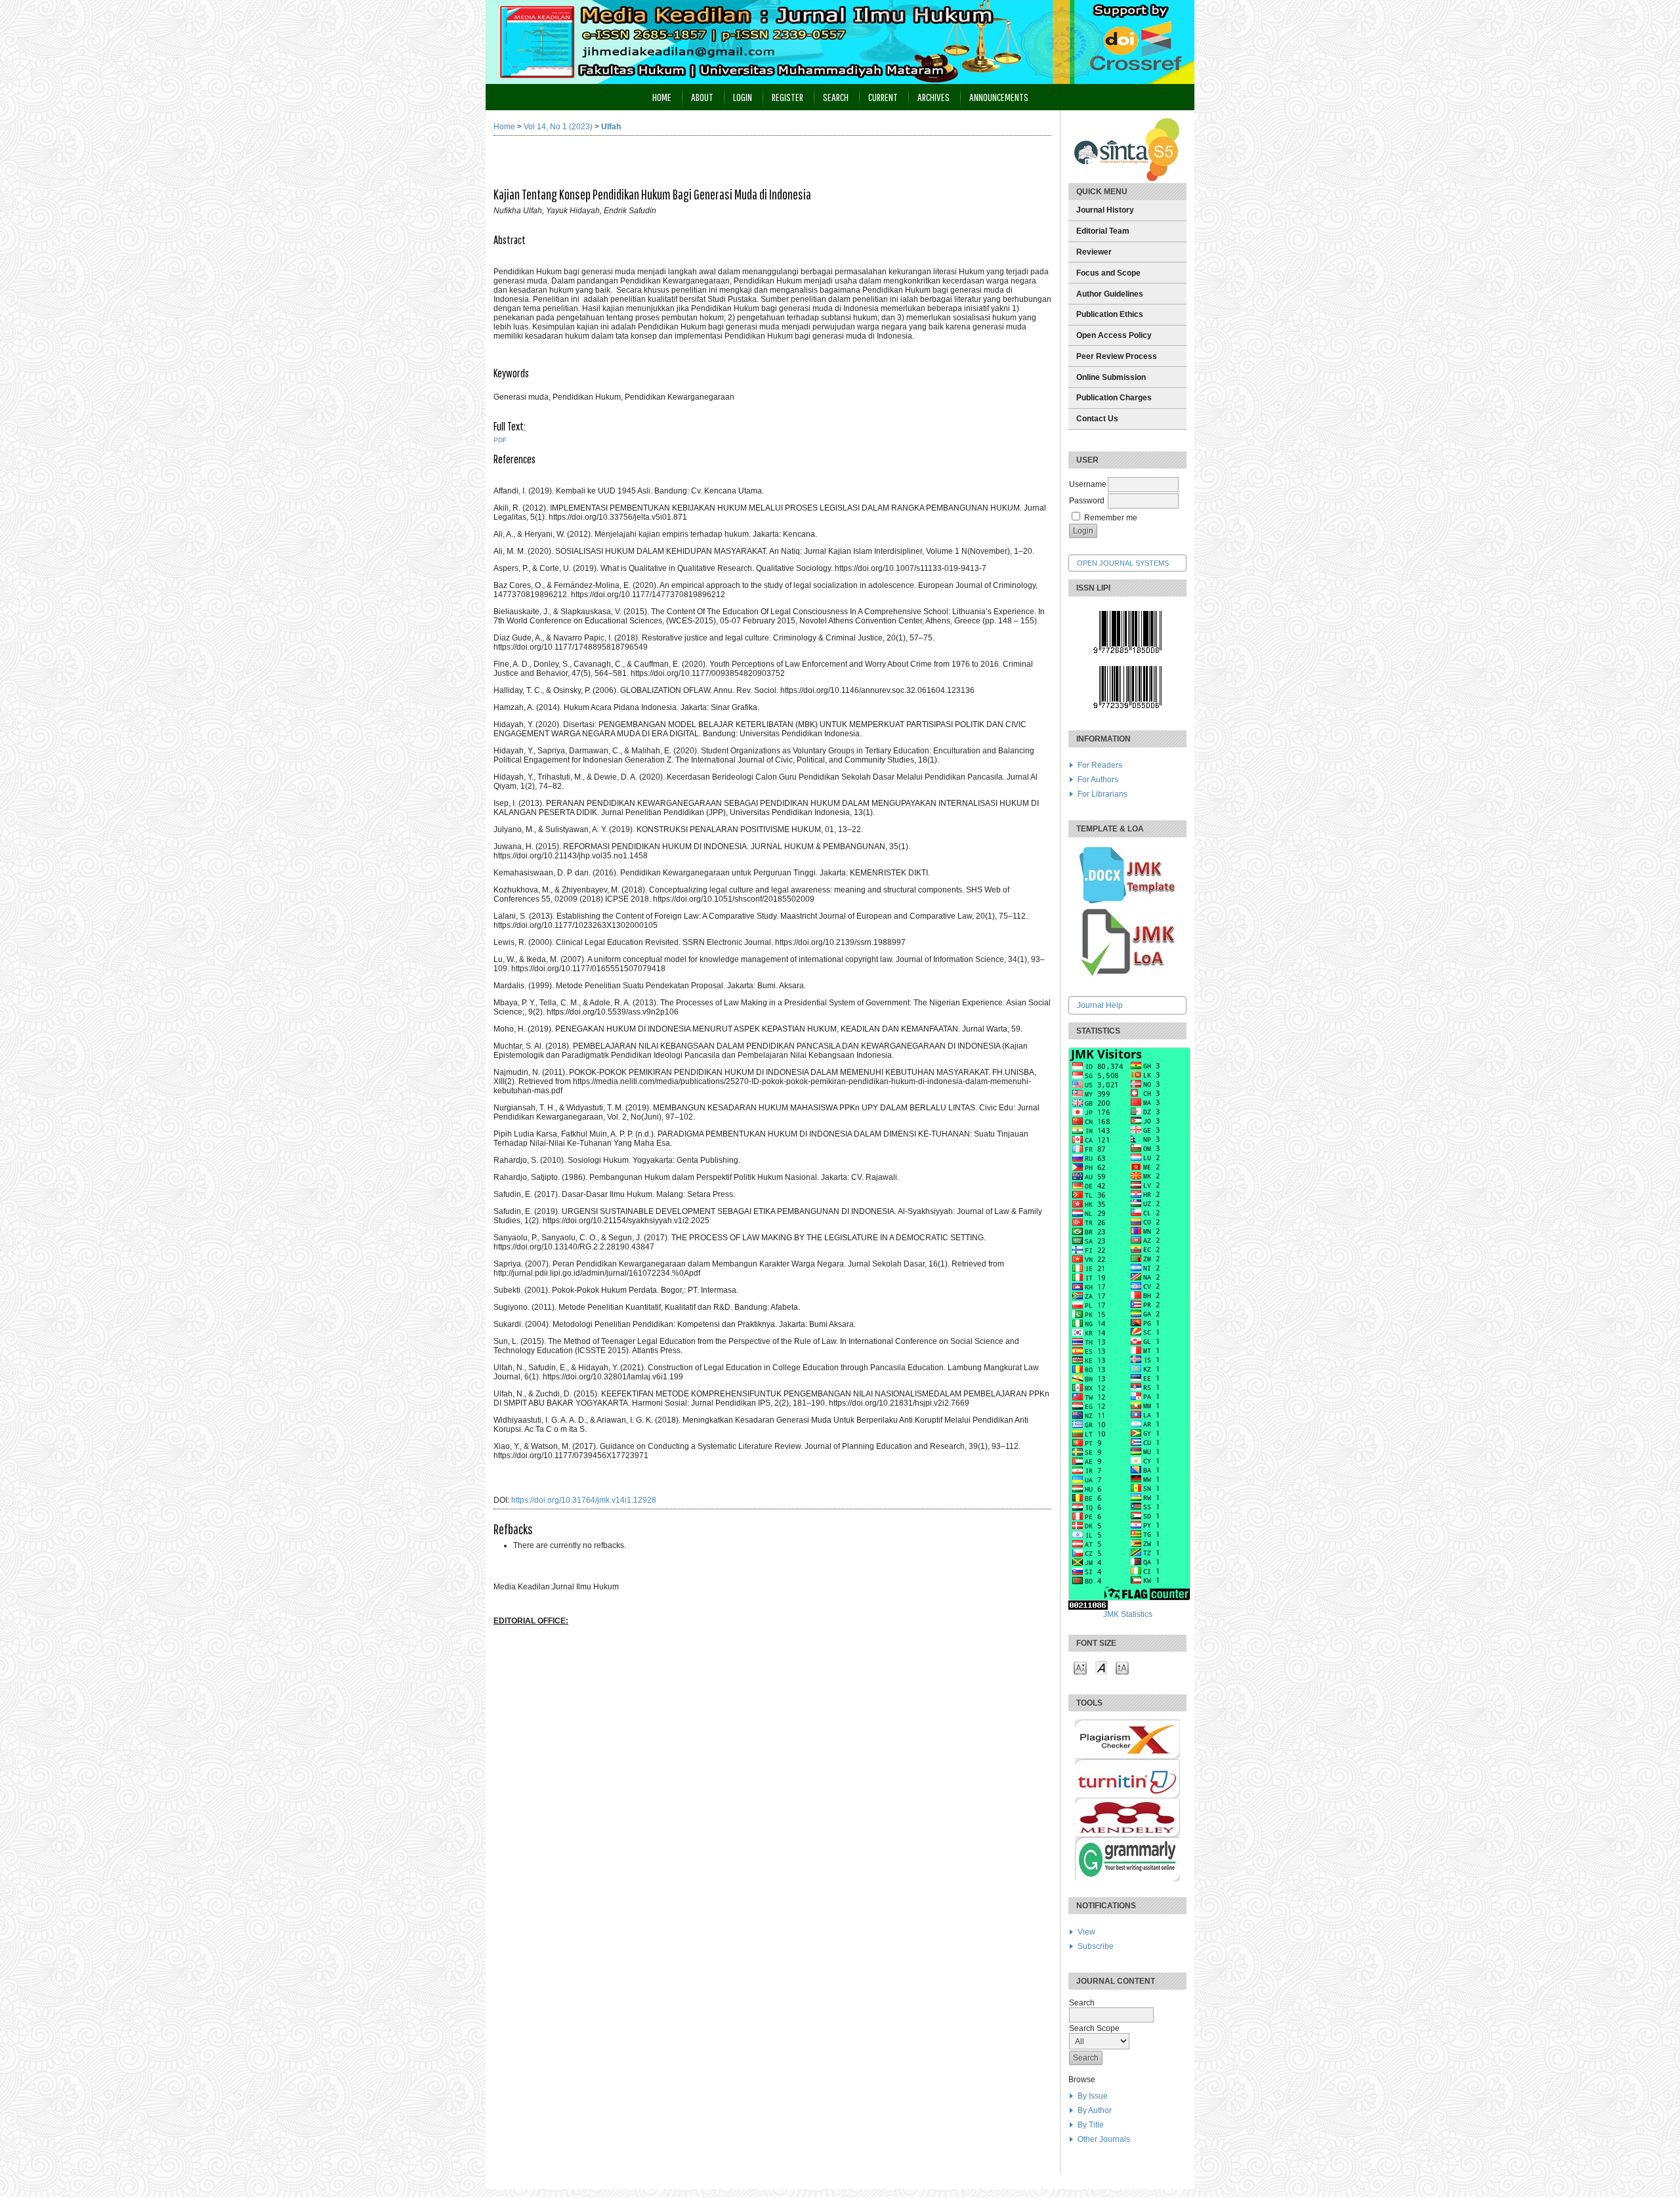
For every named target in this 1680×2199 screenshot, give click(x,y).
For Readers (1100, 765)
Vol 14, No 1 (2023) (558, 127)
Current (883, 97)
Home (662, 97)
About (702, 97)
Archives (934, 97)
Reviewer (1094, 252)
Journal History (1105, 210)
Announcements (999, 97)
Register (787, 97)
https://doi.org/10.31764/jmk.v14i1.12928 (584, 1500)
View (1086, 1932)
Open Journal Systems (1123, 563)
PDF (500, 440)
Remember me (1111, 518)
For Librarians (1102, 794)
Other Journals (1104, 2139)
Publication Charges (1114, 398)
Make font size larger (1122, 1667)
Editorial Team (1103, 231)
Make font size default (1101, 1667)
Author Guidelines (1110, 294)
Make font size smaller (1080, 1667)
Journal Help (1100, 1005)
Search (836, 97)
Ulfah (611, 127)
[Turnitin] (1127, 1795)
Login (743, 97)
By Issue (1093, 2096)
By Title (1091, 2125)
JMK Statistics (1128, 1614)
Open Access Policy (1114, 335)
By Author (1095, 2110)
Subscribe (1096, 1946)
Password (1087, 501)
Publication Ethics (1110, 314)
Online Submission (1111, 377)
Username (1088, 484)
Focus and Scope (1108, 273)
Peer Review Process (1117, 356)
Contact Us (1097, 419)
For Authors (1098, 780)
